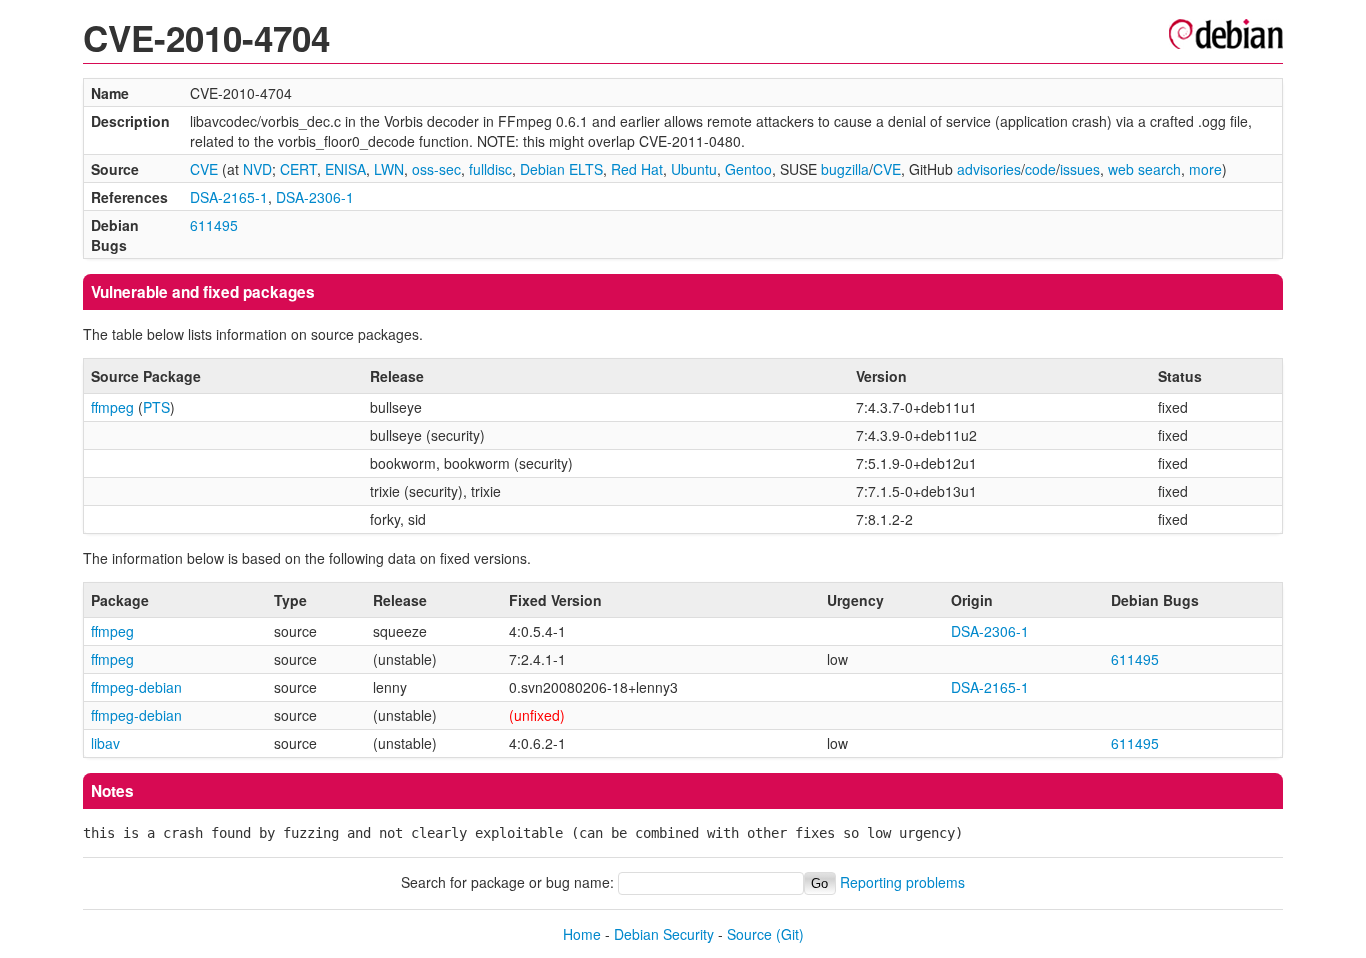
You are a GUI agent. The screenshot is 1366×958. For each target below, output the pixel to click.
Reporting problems (902, 882)
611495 (214, 225)
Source (749, 934)
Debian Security (664, 934)
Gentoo (748, 169)
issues (1080, 169)
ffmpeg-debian (136, 687)
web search (1144, 169)
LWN (389, 169)
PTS (156, 407)
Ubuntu (694, 169)
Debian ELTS (561, 169)
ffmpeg (112, 407)
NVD (257, 169)
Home (582, 934)
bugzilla (845, 169)
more (1205, 169)
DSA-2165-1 (229, 197)
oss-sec (436, 169)
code (1040, 169)
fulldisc (490, 169)
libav (105, 743)
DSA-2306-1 (315, 197)
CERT (298, 169)
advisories (989, 169)
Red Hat (637, 169)
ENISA (345, 169)
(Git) (790, 934)
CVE (204, 169)
